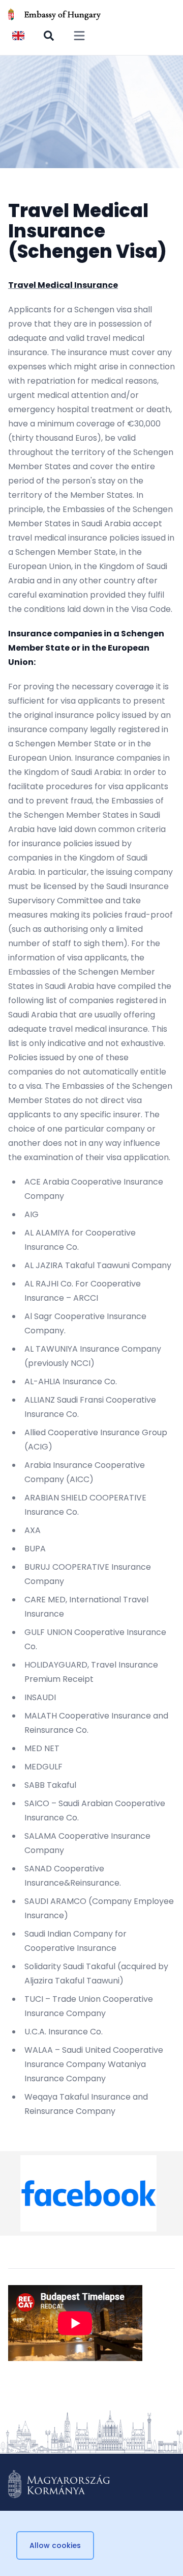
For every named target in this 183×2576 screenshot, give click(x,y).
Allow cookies (55, 2545)
